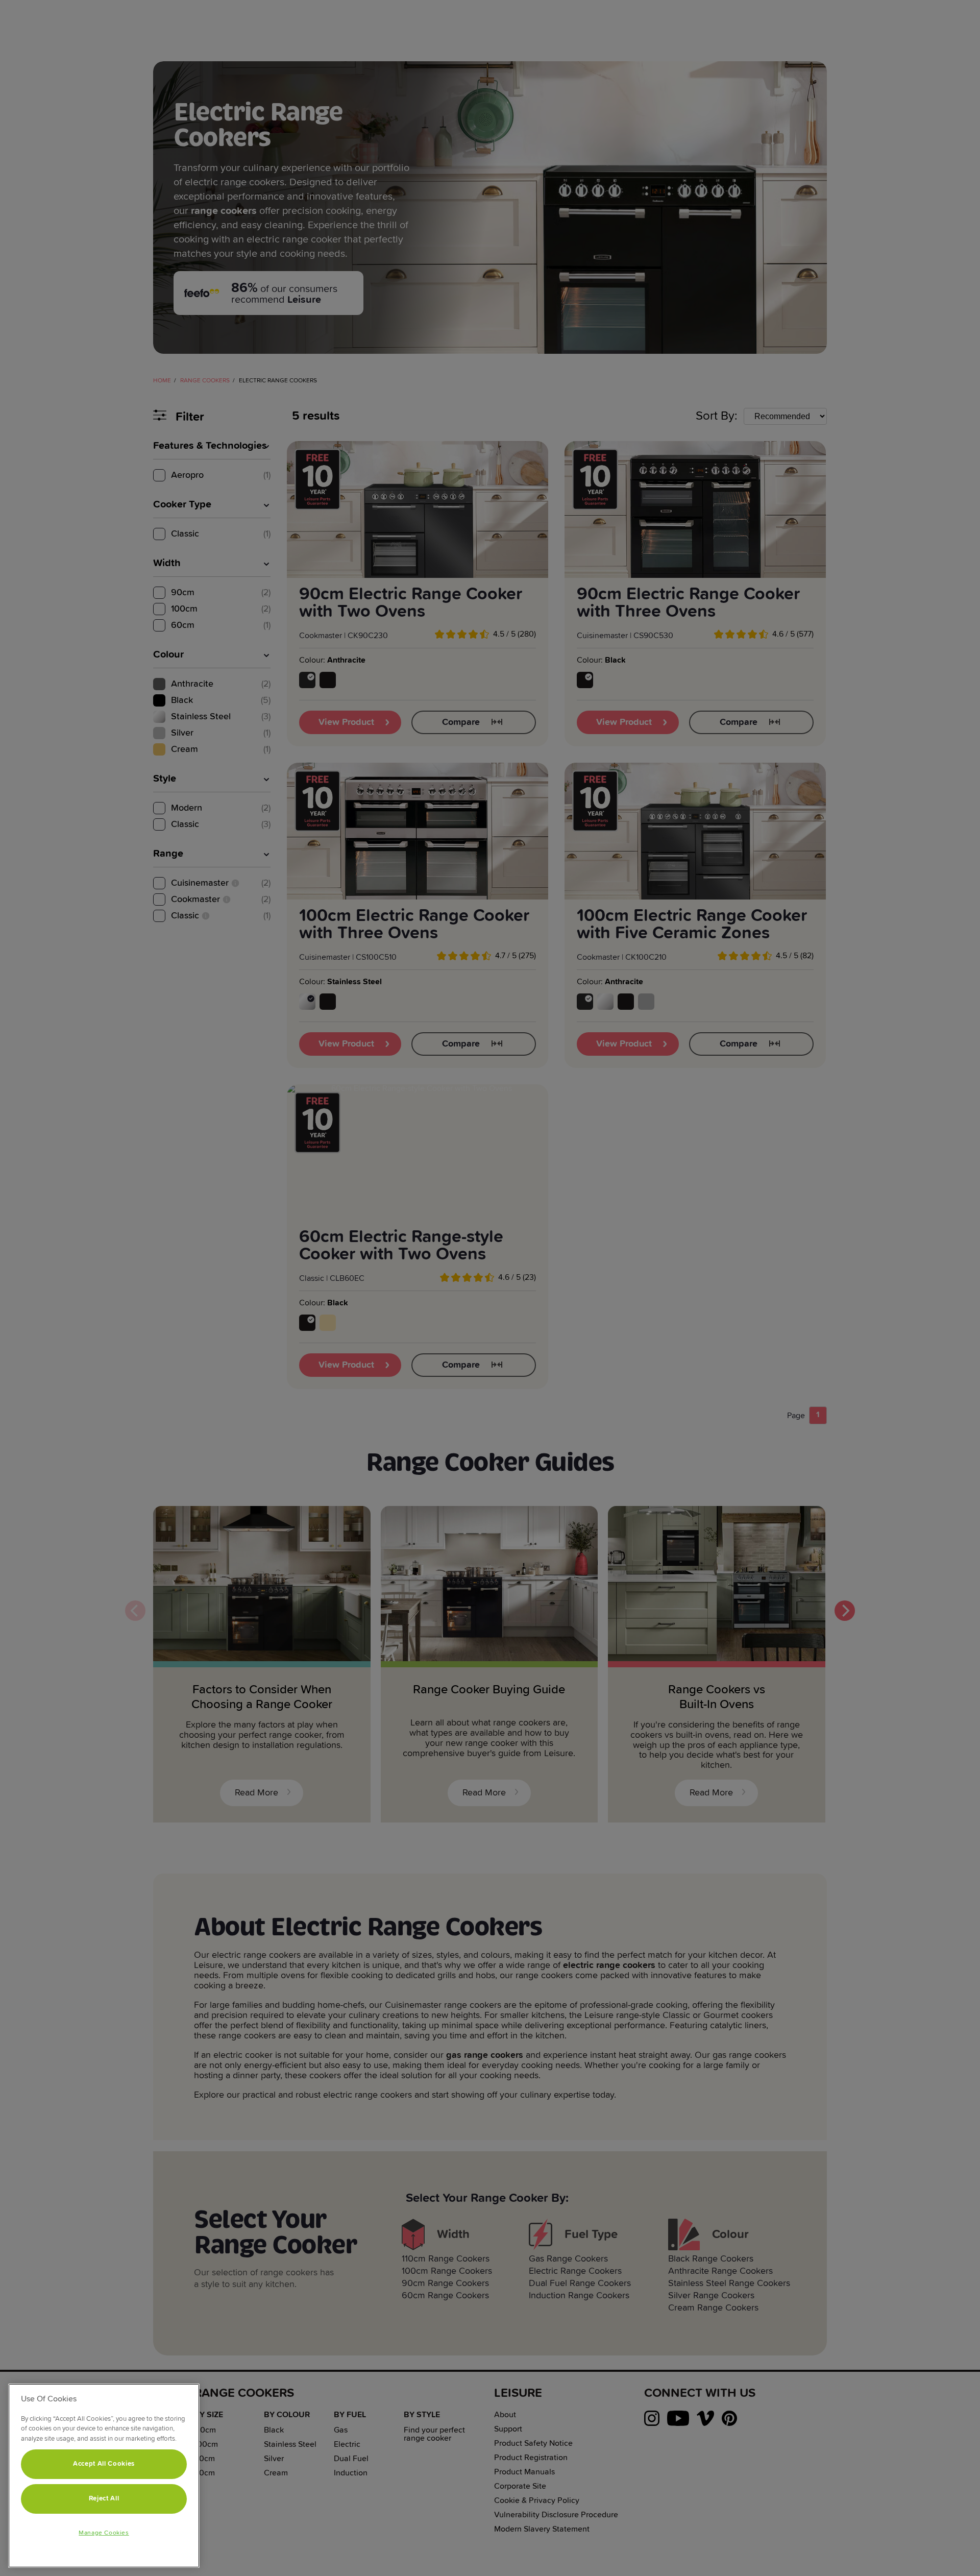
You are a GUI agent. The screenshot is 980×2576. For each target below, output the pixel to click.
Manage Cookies (104, 2533)
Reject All (104, 2499)
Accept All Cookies (104, 2464)
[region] (104, 2476)
